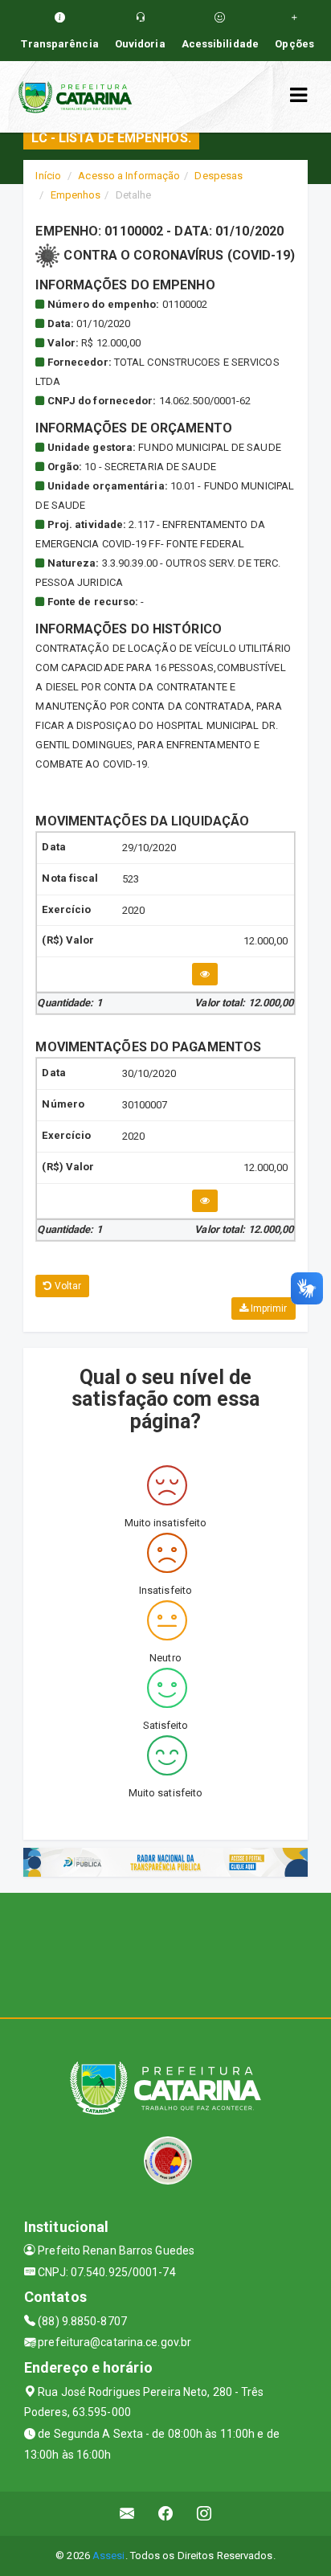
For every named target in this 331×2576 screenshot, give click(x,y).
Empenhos (76, 195)
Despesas (219, 176)
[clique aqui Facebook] (166, 2514)
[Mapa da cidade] (165, 1953)
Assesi (109, 2556)
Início (48, 176)
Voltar (67, 1286)
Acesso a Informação (129, 176)
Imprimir (268, 1308)
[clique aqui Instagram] (204, 2514)
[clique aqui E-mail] (127, 2514)
